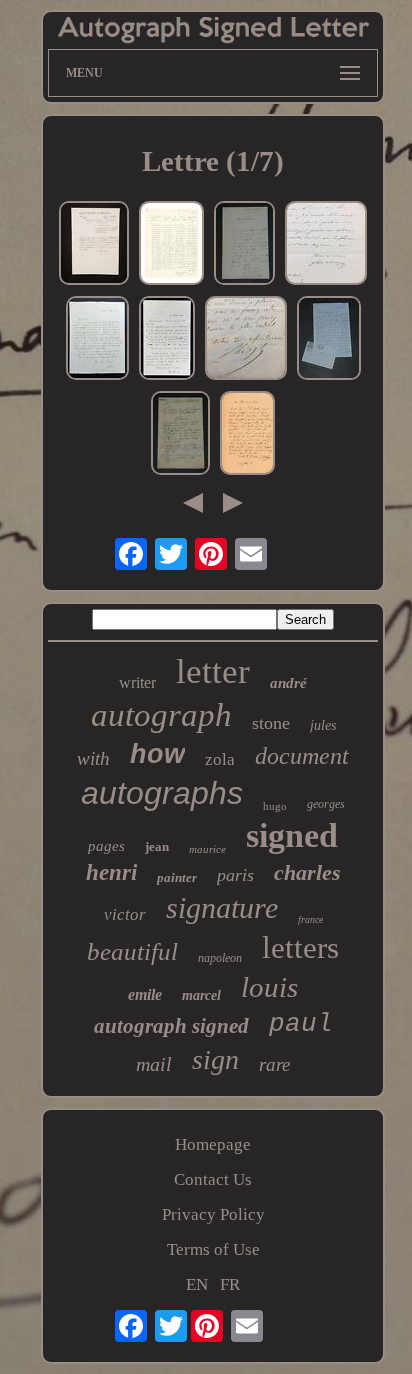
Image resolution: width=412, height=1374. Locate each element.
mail (154, 1064)
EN (197, 1284)
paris (235, 875)
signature (222, 907)
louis (269, 987)
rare (274, 1064)
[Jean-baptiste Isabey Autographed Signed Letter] (247, 435)
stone (271, 723)
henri (111, 872)
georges (326, 804)
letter (213, 671)
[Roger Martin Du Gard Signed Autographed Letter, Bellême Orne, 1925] (167, 340)
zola (220, 759)
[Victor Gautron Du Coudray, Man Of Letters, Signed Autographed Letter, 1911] (180, 435)
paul (301, 1024)
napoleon (220, 958)
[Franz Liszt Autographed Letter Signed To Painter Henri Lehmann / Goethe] (246, 340)
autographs (162, 793)
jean (157, 846)
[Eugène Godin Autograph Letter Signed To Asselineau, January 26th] (244, 245)
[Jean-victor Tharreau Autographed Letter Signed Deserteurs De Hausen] (94, 245)
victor (125, 914)
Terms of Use (213, 1249)
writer (137, 682)
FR (230, 1284)
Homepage (213, 1144)
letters (300, 947)
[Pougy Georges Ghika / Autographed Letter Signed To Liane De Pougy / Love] (171, 245)
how (157, 754)
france (310, 919)
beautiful (132, 951)
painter (177, 877)
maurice (207, 849)
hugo (275, 806)
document (302, 756)
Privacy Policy (213, 1214)
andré (288, 683)
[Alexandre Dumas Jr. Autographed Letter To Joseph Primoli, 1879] (329, 340)
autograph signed (171, 1026)
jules (323, 725)
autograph (161, 715)
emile (145, 994)
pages (106, 846)
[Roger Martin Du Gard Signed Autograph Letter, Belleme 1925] (97, 340)
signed (292, 835)
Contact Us (213, 1179)
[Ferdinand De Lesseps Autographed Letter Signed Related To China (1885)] (326, 245)
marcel (201, 995)
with (93, 758)
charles (307, 872)
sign (215, 1059)
